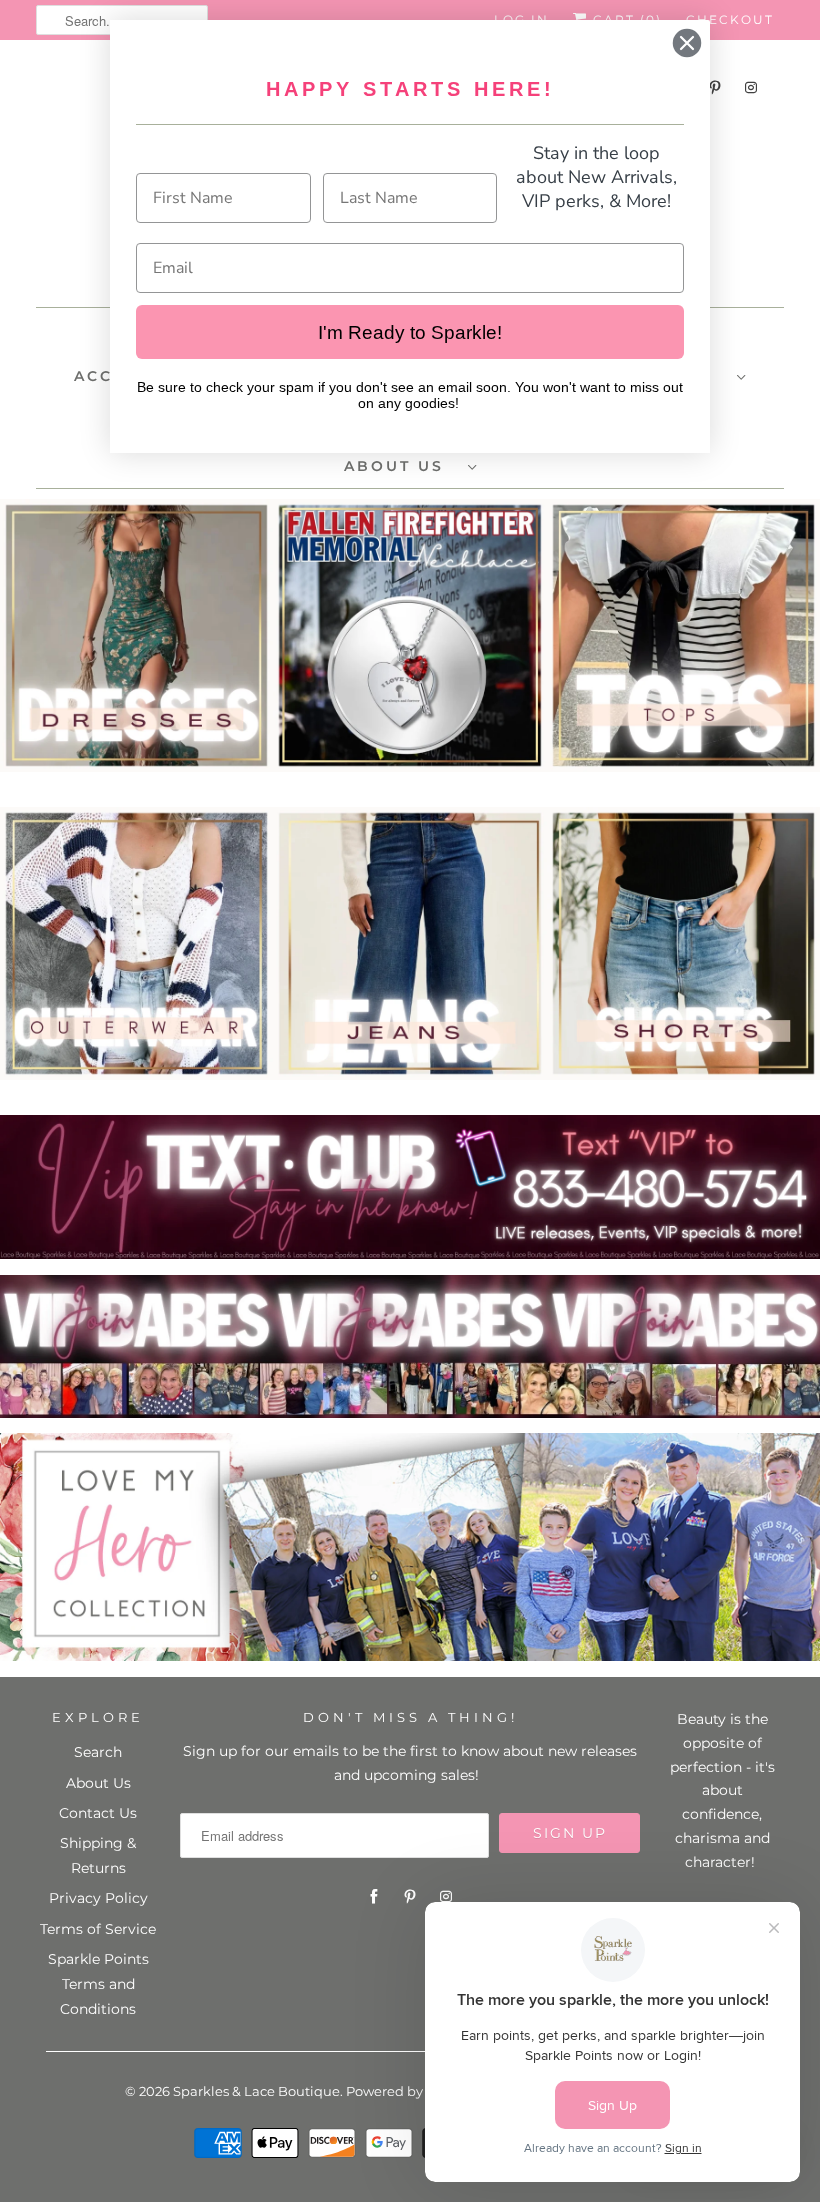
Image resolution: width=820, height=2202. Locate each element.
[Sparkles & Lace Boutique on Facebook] (374, 1897)
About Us (98, 1783)
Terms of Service (98, 1929)
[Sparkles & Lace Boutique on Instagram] (751, 87)
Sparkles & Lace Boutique (256, 2091)
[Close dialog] (687, 43)
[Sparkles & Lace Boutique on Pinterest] (410, 1897)
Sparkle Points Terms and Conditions (98, 1984)
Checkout (730, 19)
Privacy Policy (98, 1898)
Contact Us (98, 1813)
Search (98, 1752)
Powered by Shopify (410, 2091)
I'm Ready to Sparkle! (410, 332)
